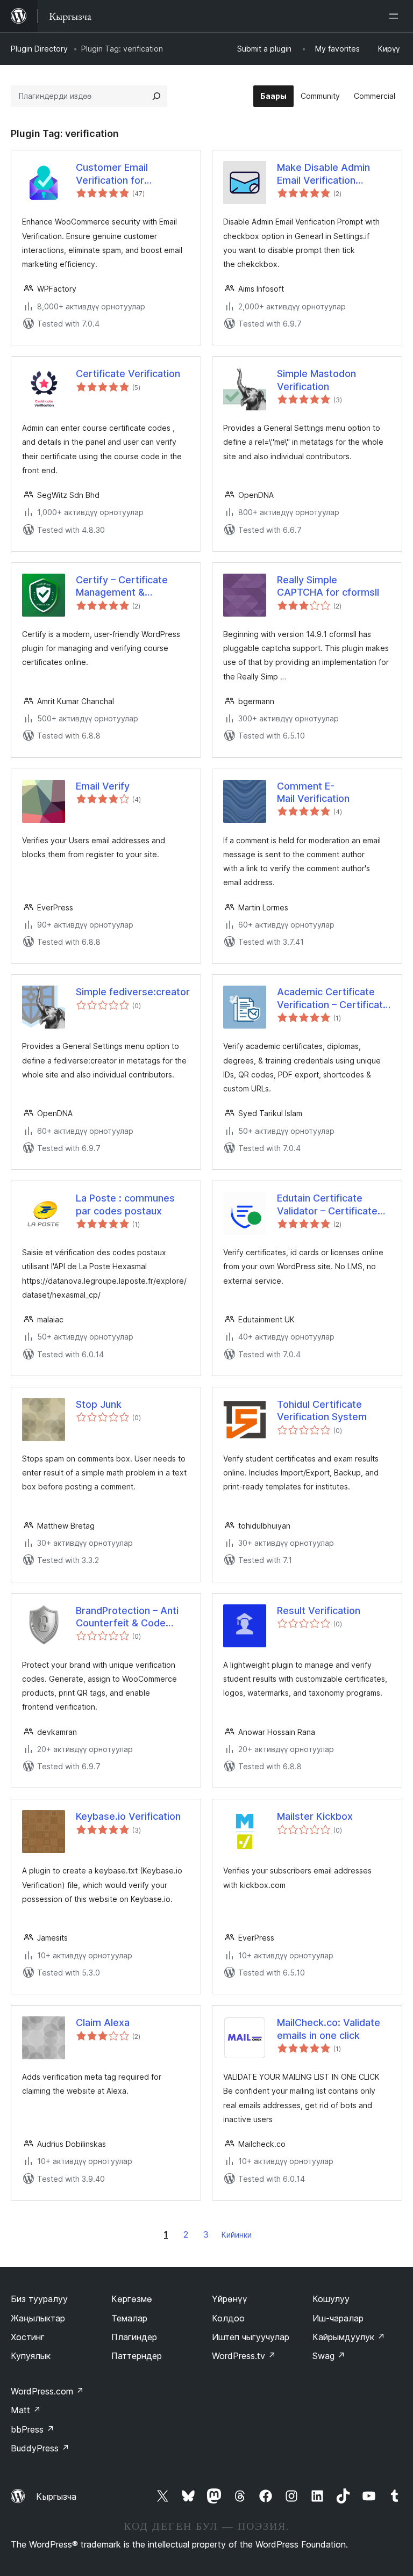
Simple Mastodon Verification (316, 380)
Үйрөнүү (230, 2299)
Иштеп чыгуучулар (251, 2337)
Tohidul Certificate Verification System (322, 1410)
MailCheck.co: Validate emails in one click (329, 2029)
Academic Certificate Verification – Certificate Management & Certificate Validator (333, 998)
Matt (26, 2410)
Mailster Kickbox (315, 1816)
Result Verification (319, 1611)
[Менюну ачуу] (396, 16)
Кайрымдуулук (349, 2337)
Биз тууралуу (39, 2299)
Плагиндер (134, 2337)
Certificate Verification (128, 374)
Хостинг (28, 2337)
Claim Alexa (103, 2023)
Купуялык (31, 2356)
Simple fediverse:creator (133, 992)
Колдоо (228, 2318)
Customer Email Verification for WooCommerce (112, 174)
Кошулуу (331, 2299)
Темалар (129, 2318)
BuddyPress (40, 2448)
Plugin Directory (39, 49)
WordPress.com (47, 2391)
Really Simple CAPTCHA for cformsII (328, 586)
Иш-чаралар (338, 2318)
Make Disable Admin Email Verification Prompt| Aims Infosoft (328, 174)
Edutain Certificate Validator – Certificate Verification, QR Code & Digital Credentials (331, 1205)
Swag (329, 2356)
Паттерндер (137, 2356)
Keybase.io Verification (128, 1816)
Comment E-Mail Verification (313, 792)
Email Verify (103, 786)
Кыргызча (56, 2497)
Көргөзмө (132, 2299)
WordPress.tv (244, 2356)
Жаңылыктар (38, 2318)
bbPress (33, 2429)
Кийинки (237, 2235)
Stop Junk (99, 1404)
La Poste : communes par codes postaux (125, 1204)
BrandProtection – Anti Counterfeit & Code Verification (127, 1617)
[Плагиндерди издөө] (156, 96)
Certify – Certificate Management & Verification (122, 587)
